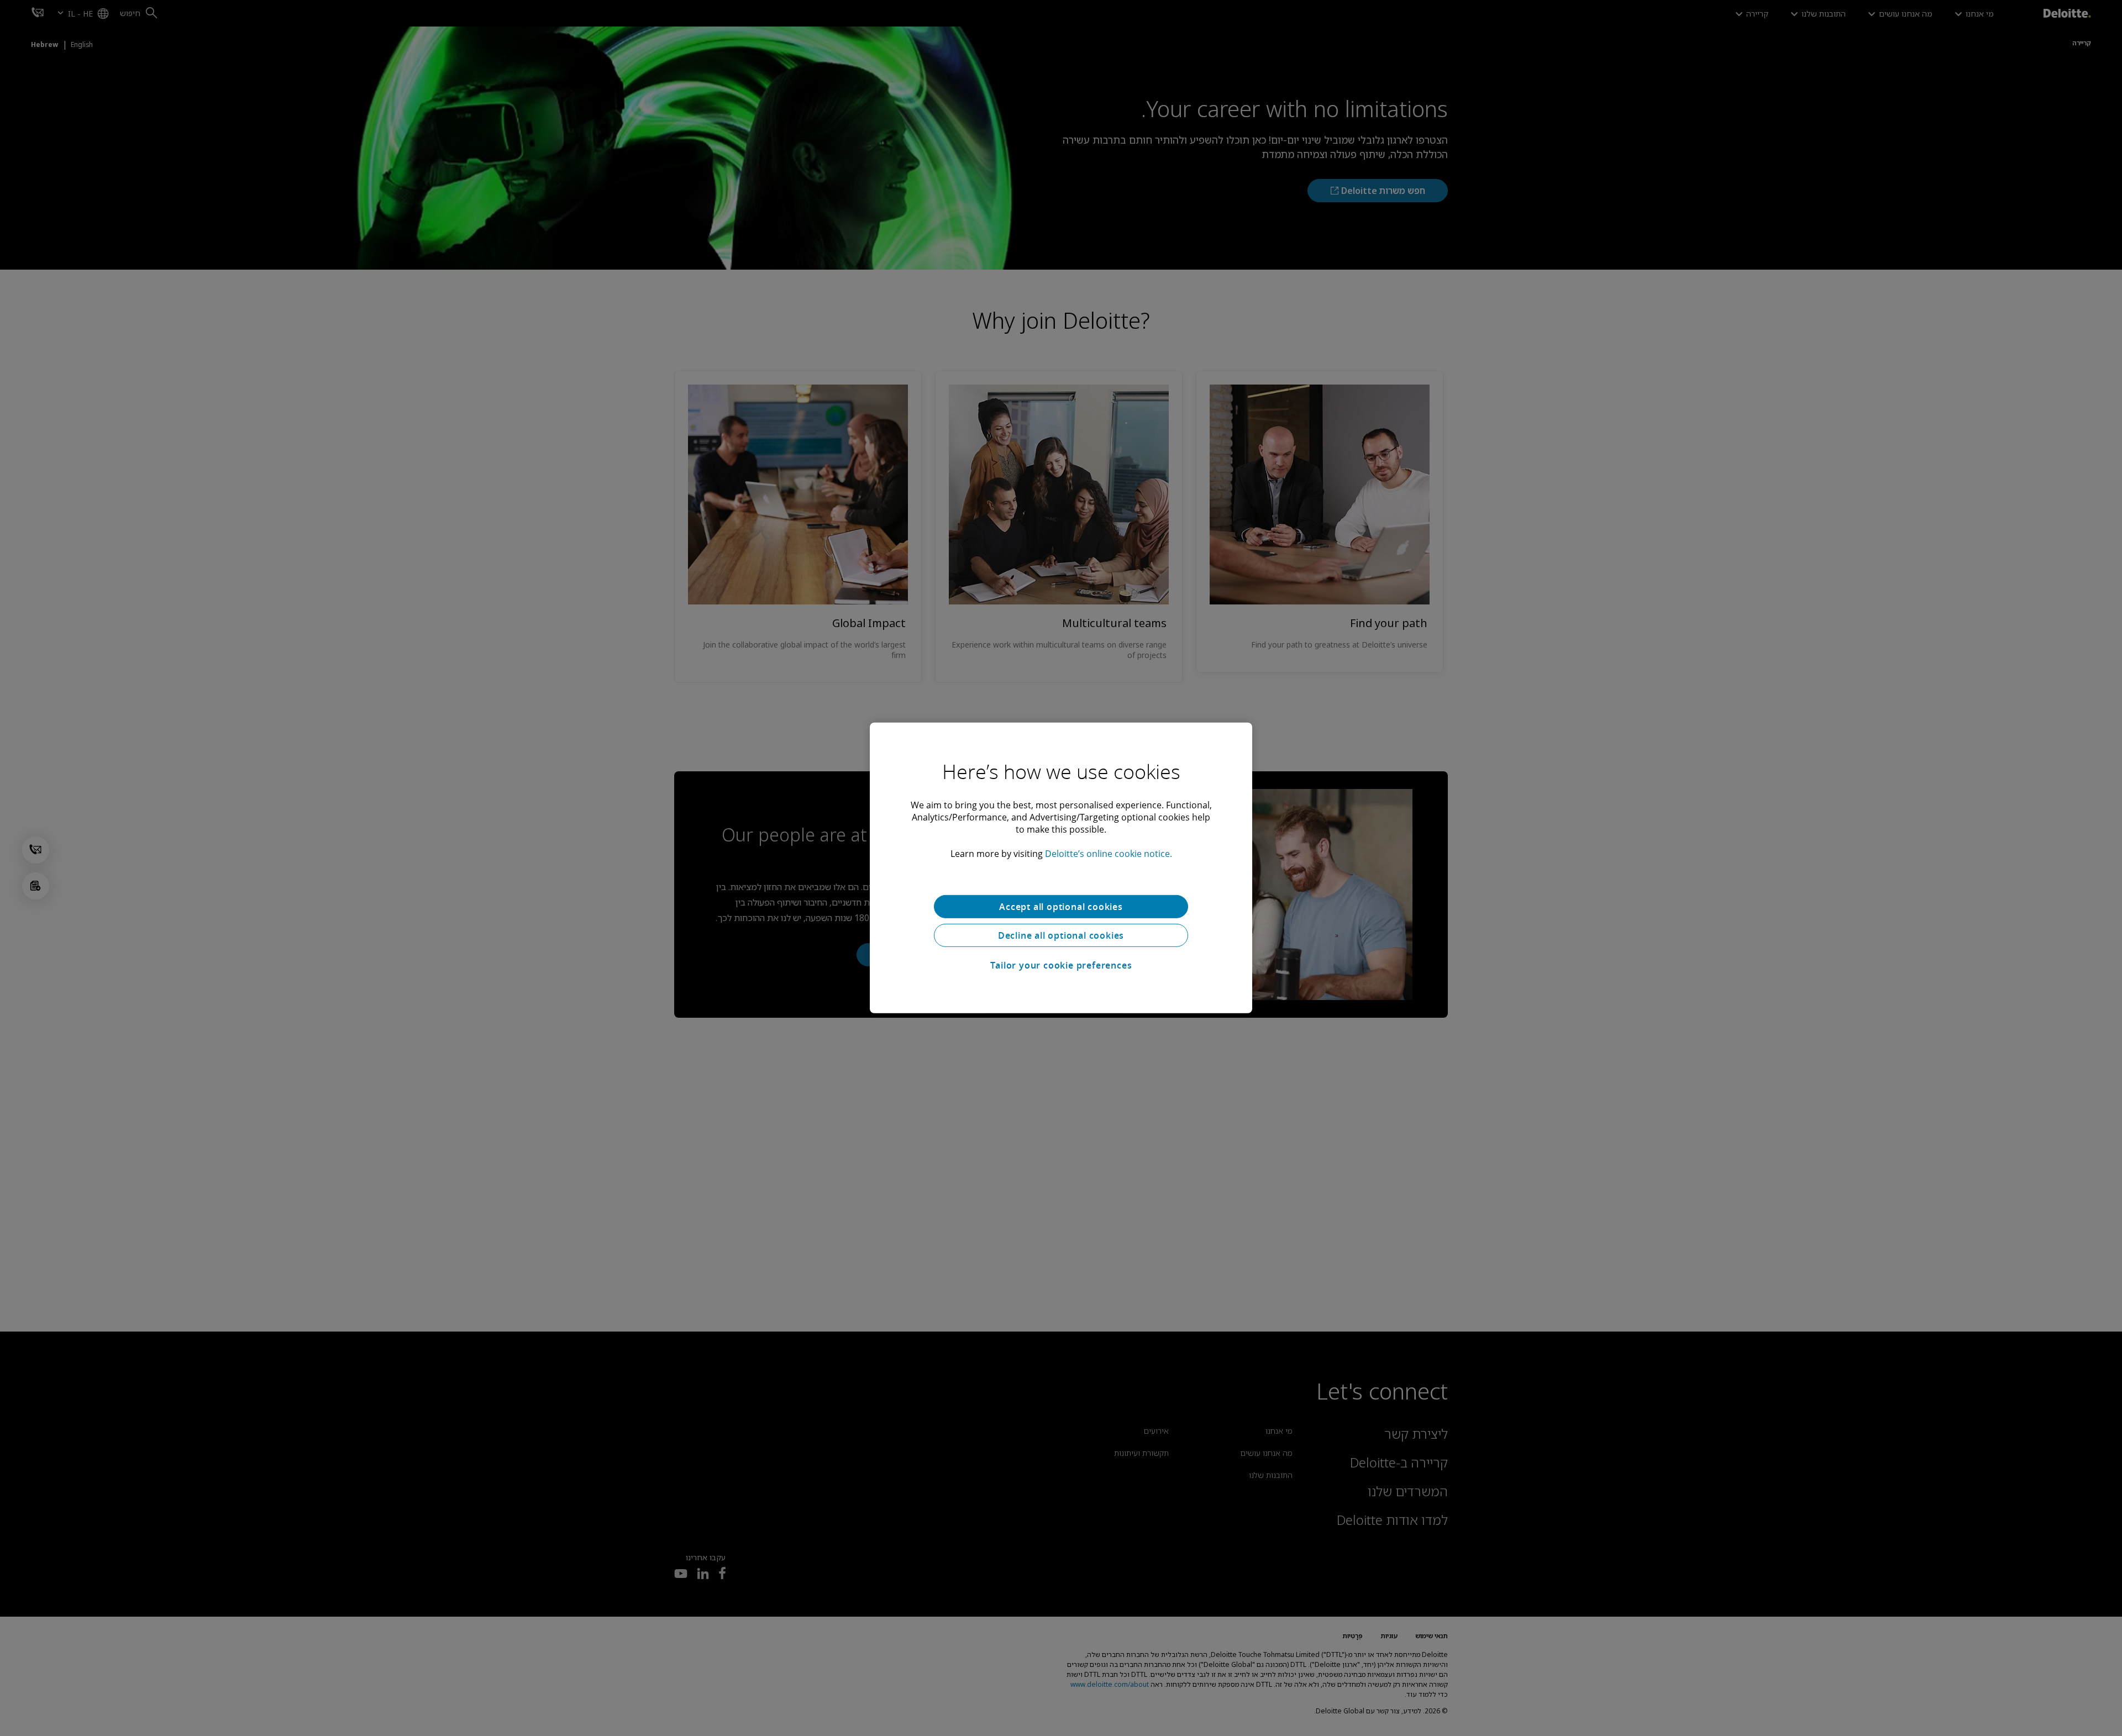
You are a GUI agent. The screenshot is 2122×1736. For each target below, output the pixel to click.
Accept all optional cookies (1061, 907)
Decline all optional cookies (1061, 935)
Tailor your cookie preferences (1061, 965)
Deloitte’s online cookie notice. (1109, 854)
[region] (1061, 868)
